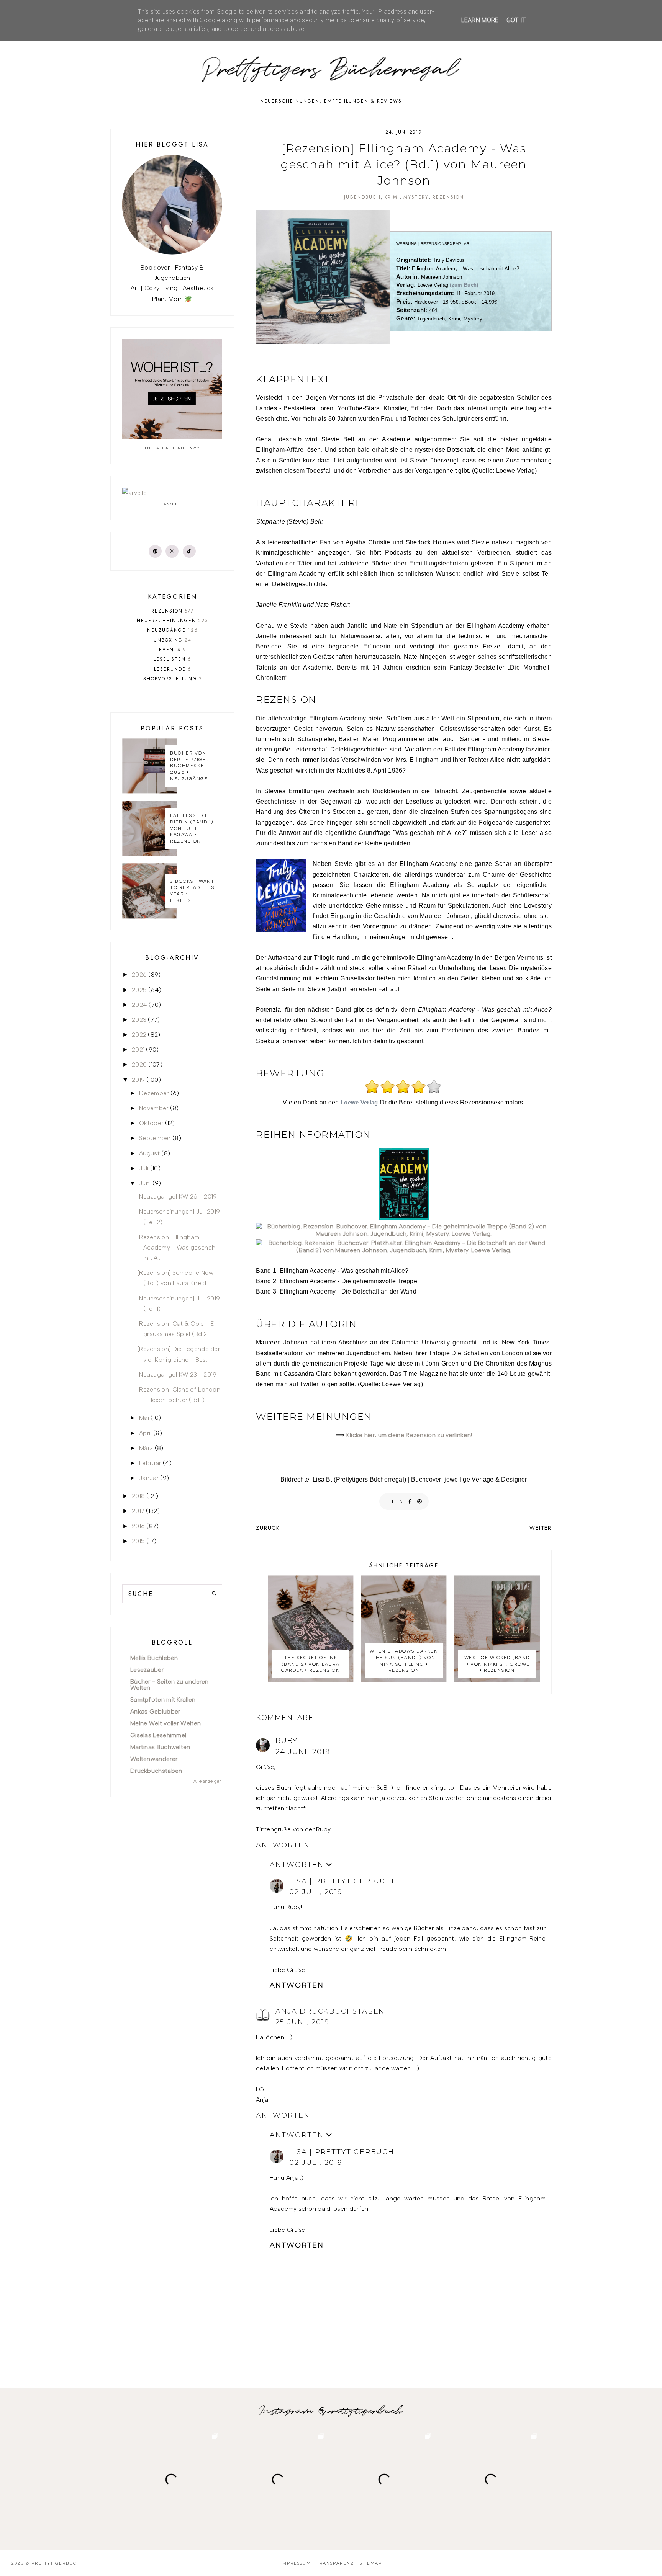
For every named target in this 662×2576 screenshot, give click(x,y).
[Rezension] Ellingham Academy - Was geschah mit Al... (176, 1247)
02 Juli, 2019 (316, 1892)
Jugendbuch (362, 197)
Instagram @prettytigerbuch (331, 2411)
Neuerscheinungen (173, 621)
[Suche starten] (214, 1594)
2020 (139, 1064)
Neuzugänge (173, 630)
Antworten (283, 1845)
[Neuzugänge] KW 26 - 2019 (177, 1197)
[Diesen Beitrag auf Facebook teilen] (410, 1501)
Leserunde (173, 669)
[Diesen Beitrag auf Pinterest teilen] (420, 1501)
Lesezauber (147, 1670)
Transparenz (335, 2563)
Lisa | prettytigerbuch (342, 1881)
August (149, 1153)
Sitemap (371, 2563)
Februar (150, 1463)
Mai (144, 1418)
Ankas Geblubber (155, 1711)
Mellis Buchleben (154, 1658)
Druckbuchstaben (156, 1771)
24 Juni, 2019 (303, 1752)
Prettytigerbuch (56, 2563)
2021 (138, 1050)
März (146, 1448)
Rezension (448, 197)
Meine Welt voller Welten (165, 1723)
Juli (144, 1168)
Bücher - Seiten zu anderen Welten (170, 1685)
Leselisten (173, 659)
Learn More (480, 20)
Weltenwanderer (154, 1759)
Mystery (416, 197)
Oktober (151, 1123)
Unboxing (173, 640)
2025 (139, 990)
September (155, 1138)
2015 (138, 1541)
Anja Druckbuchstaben (330, 2011)
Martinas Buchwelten (160, 1747)
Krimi (392, 197)
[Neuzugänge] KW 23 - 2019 (177, 1375)
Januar (149, 1478)
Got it (516, 20)
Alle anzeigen (208, 1781)
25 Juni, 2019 (302, 2022)
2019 (138, 1080)
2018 (138, 1496)
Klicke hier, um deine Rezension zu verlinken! (409, 1435)
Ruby (286, 1741)
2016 (138, 1526)
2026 (139, 974)
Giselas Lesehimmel (158, 1735)
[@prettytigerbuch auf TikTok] (189, 551)
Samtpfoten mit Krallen (163, 1700)
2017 (138, 1511)
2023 (139, 1020)
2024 (139, 1005)
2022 (139, 1035)
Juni (145, 1183)
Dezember (154, 1093)
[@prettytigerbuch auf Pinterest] (155, 551)
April (145, 1433)
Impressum (296, 2563)
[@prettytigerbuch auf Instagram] (172, 551)
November (154, 1108)
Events (173, 650)
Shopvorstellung (173, 679)
